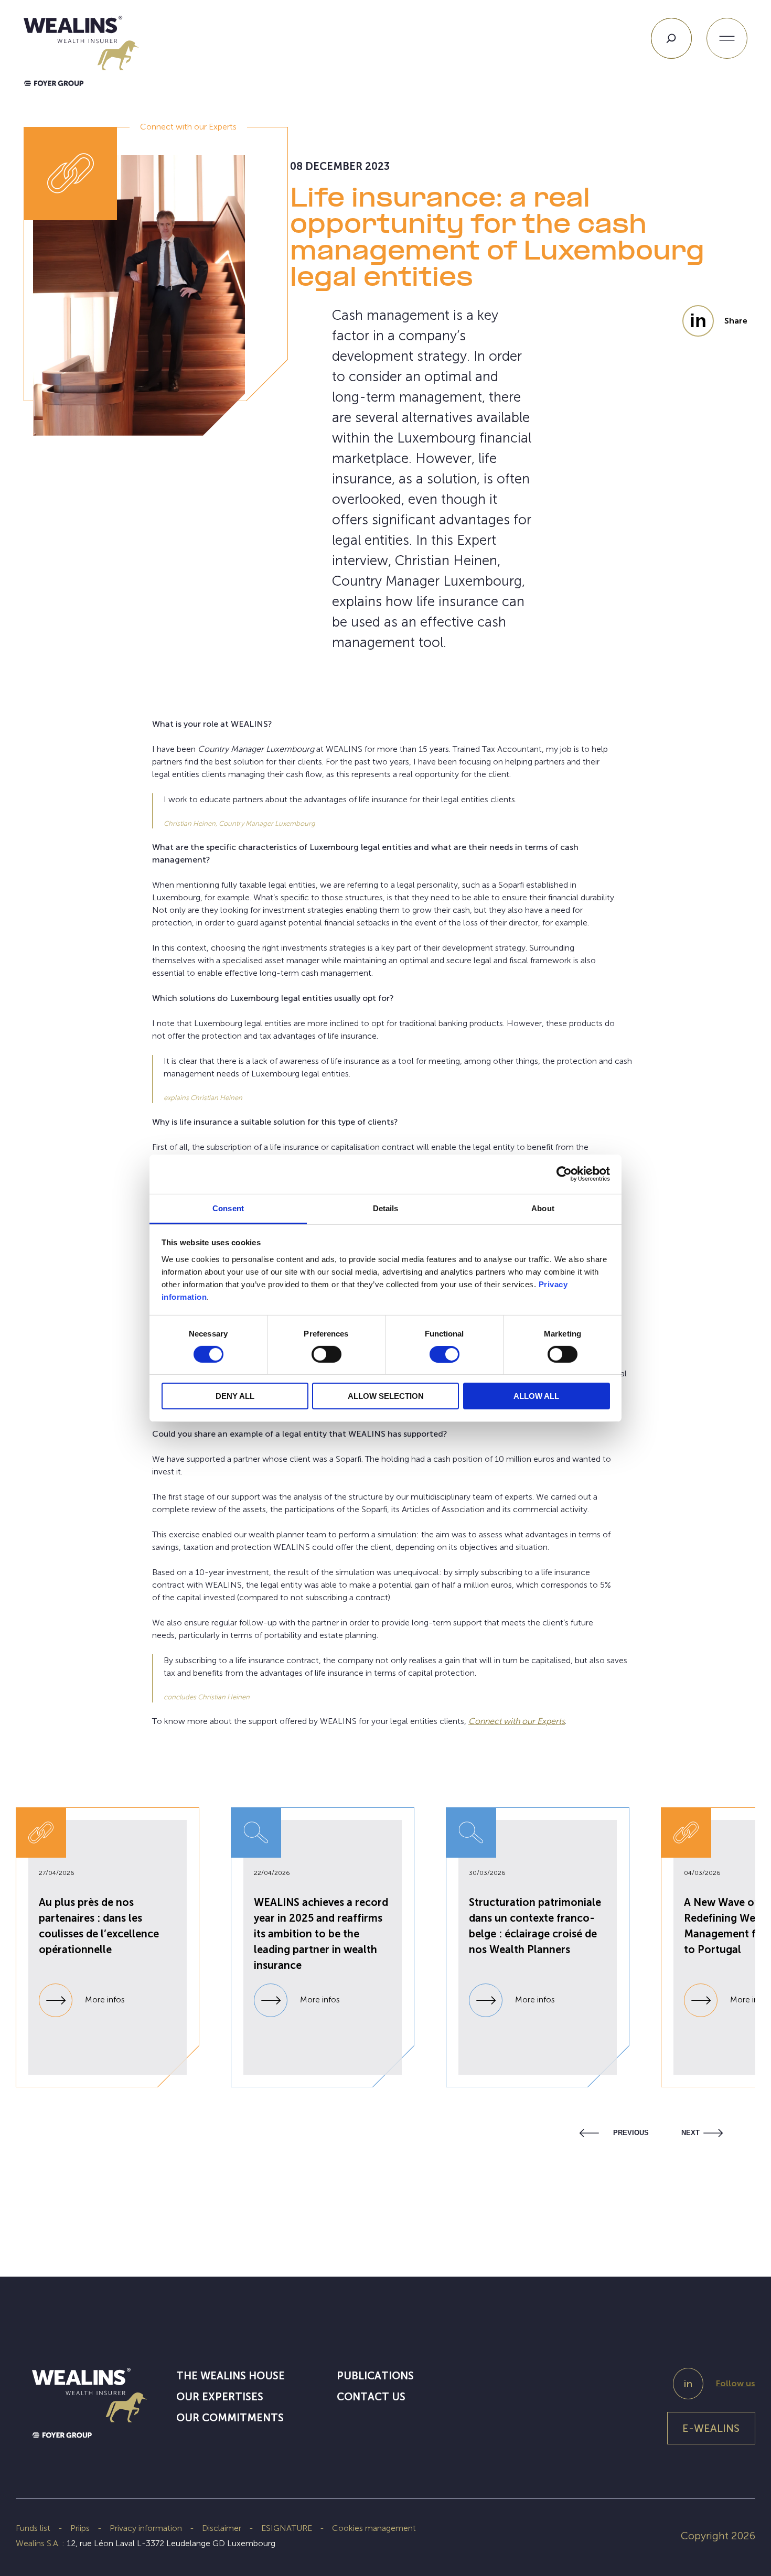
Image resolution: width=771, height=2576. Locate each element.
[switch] (326, 1356)
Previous (631, 2133)
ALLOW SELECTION (386, 1396)
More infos (104, 2000)
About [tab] (543, 1208)
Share (736, 321)
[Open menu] (727, 38)
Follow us (736, 2383)
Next (690, 2133)
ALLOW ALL (536, 1396)
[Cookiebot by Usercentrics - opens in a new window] (564, 1174)
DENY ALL (235, 1396)
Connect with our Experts (517, 1721)
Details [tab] (386, 1208)
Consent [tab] (228, 1208)
